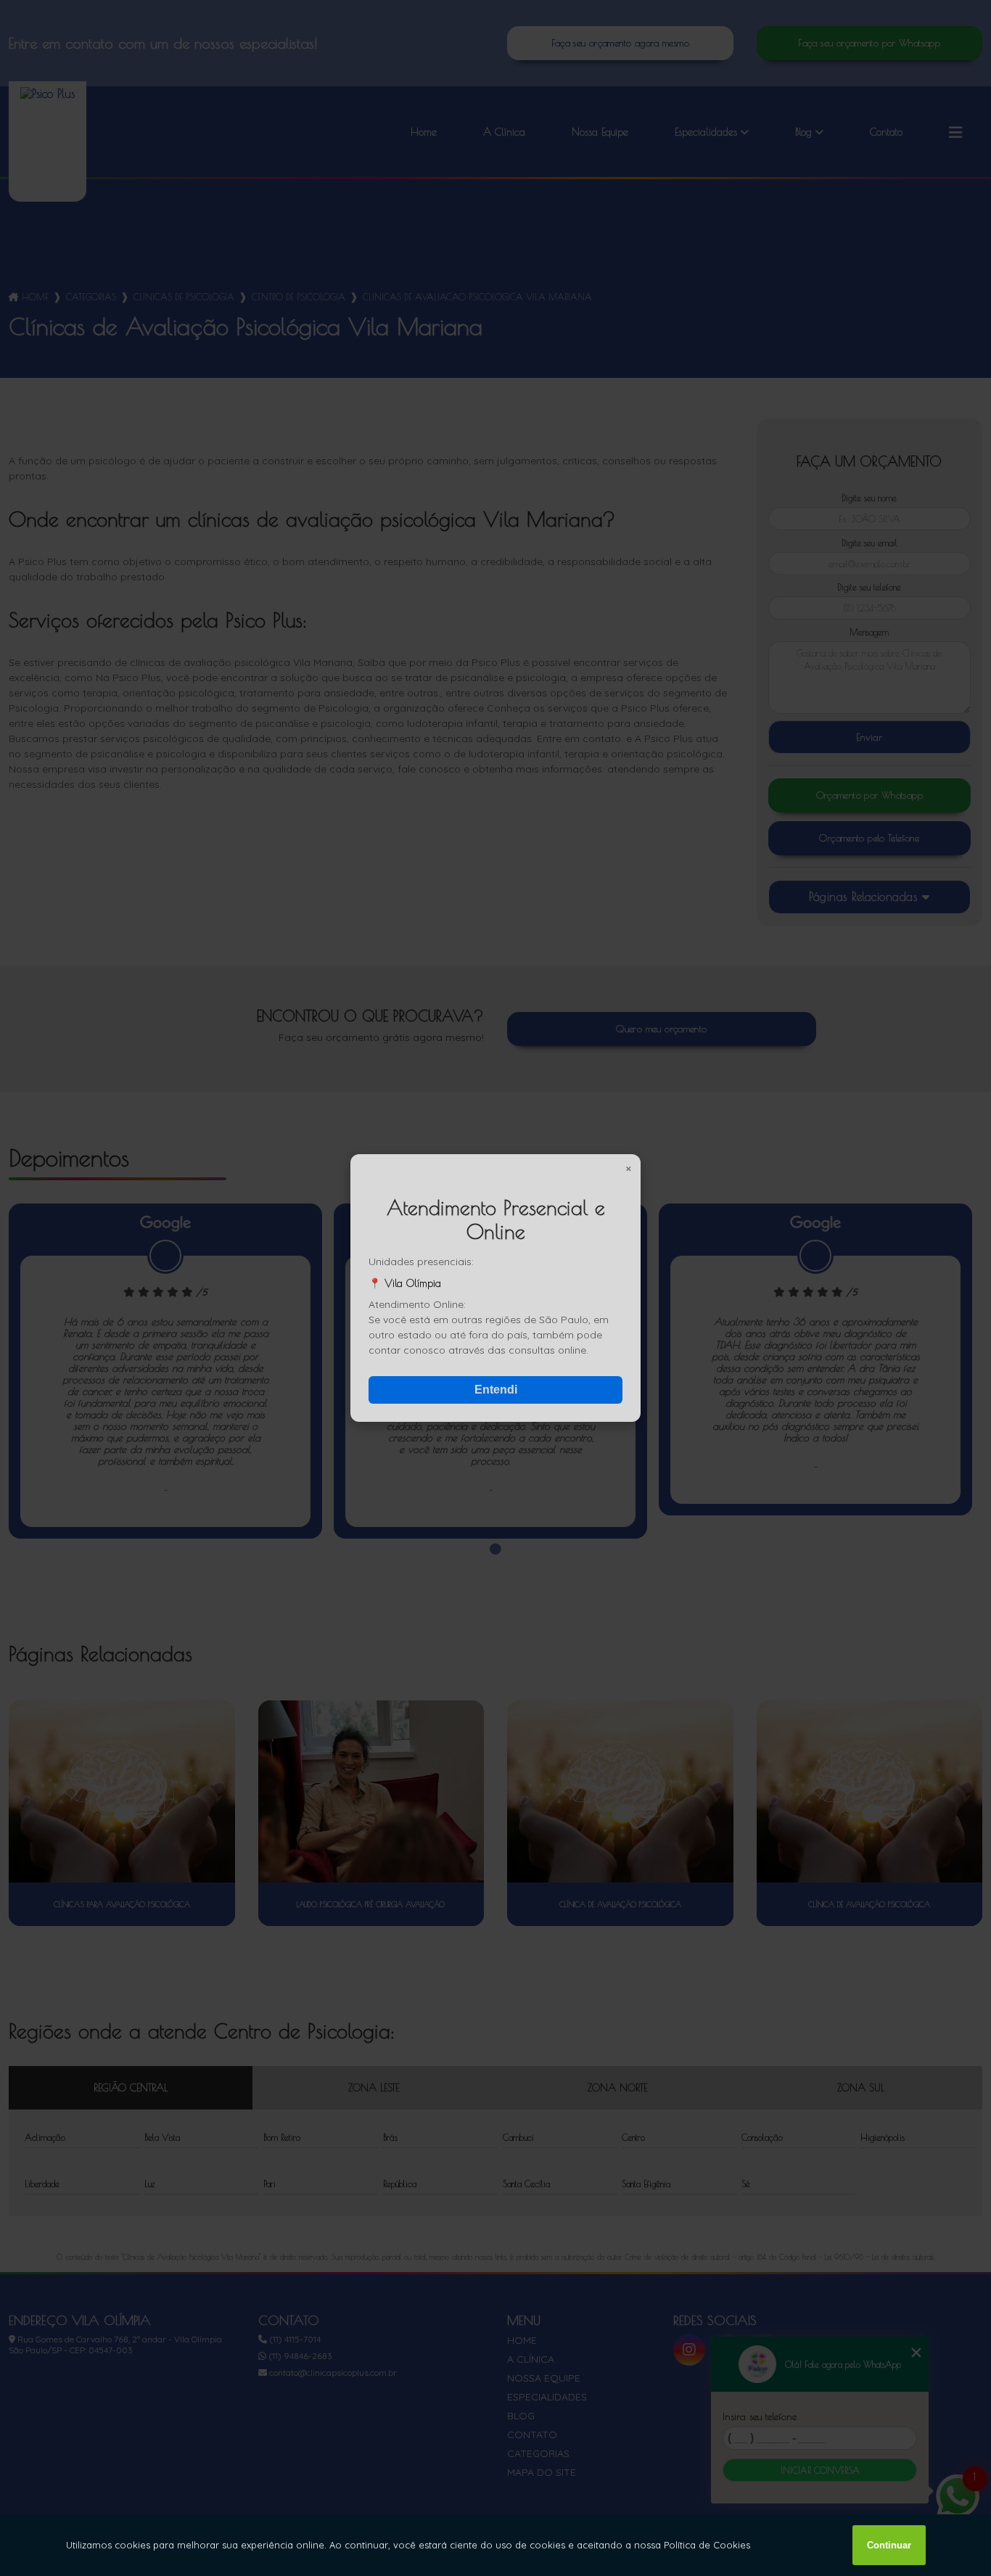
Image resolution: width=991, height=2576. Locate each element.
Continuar (889, 2545)
